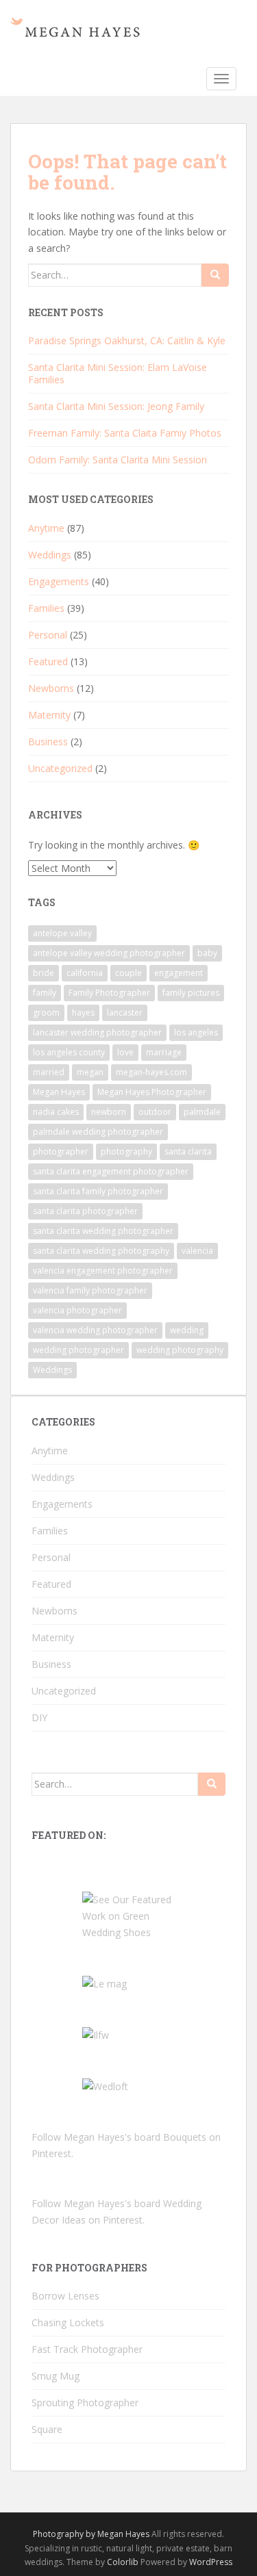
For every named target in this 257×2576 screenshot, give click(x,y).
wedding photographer (78, 1350)
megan (90, 1072)
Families (46, 608)
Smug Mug (56, 2376)
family (45, 993)
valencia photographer (77, 1310)
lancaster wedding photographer (97, 1032)
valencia (197, 1251)
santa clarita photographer (85, 1211)
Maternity (49, 715)
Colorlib (123, 2562)
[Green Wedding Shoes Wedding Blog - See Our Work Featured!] (129, 1915)
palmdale (202, 1112)
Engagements (59, 581)
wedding (187, 1330)
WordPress (211, 2562)
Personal (48, 635)
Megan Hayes (59, 1092)
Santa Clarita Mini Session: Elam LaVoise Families (118, 373)
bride (44, 973)
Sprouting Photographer (85, 2403)
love (125, 1052)
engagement (179, 973)
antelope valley (62, 933)
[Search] (215, 275)
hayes (83, 1013)
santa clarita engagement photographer (111, 1171)
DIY (39, 1717)
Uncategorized (60, 768)
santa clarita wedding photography (101, 1251)
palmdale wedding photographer (98, 1132)
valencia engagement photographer (103, 1271)
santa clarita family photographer (98, 1191)
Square (47, 2429)
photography (126, 1151)
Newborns (51, 688)
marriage (164, 1052)
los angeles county (69, 1052)
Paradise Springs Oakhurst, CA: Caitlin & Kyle (127, 340)
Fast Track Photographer (87, 2349)
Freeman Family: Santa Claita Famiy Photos (125, 433)
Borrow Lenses (65, 2296)
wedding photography (180, 1350)
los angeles (196, 1032)
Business (48, 742)
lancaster (125, 1013)
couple (128, 973)
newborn (109, 1112)
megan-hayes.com (151, 1072)
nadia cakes (56, 1112)
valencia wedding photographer (95, 1330)
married (49, 1072)
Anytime (46, 528)
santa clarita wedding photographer (103, 1231)
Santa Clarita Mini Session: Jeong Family (116, 406)
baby (207, 953)
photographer (61, 1151)
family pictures (191, 993)
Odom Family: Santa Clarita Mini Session (118, 460)
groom (46, 1013)
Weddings (50, 555)
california (85, 973)
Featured (48, 661)
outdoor (155, 1112)
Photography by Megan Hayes (91, 2534)
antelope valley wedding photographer (109, 953)
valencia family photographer (90, 1290)
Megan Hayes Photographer (152, 1092)
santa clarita (188, 1151)
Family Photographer (109, 993)
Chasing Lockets (68, 2322)
